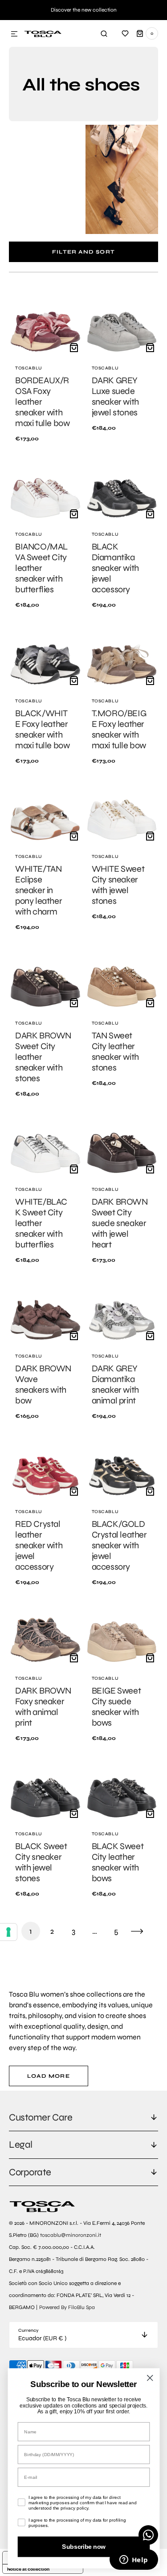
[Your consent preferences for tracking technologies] (8, 1932)
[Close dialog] (150, 2378)
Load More (49, 2076)
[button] (14, 34)
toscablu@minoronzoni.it (71, 2235)
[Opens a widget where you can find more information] (134, 2560)
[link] (45, 367)
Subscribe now (83, 2547)
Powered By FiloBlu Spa (67, 2307)
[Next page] (137, 1931)
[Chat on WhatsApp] (148, 2535)
